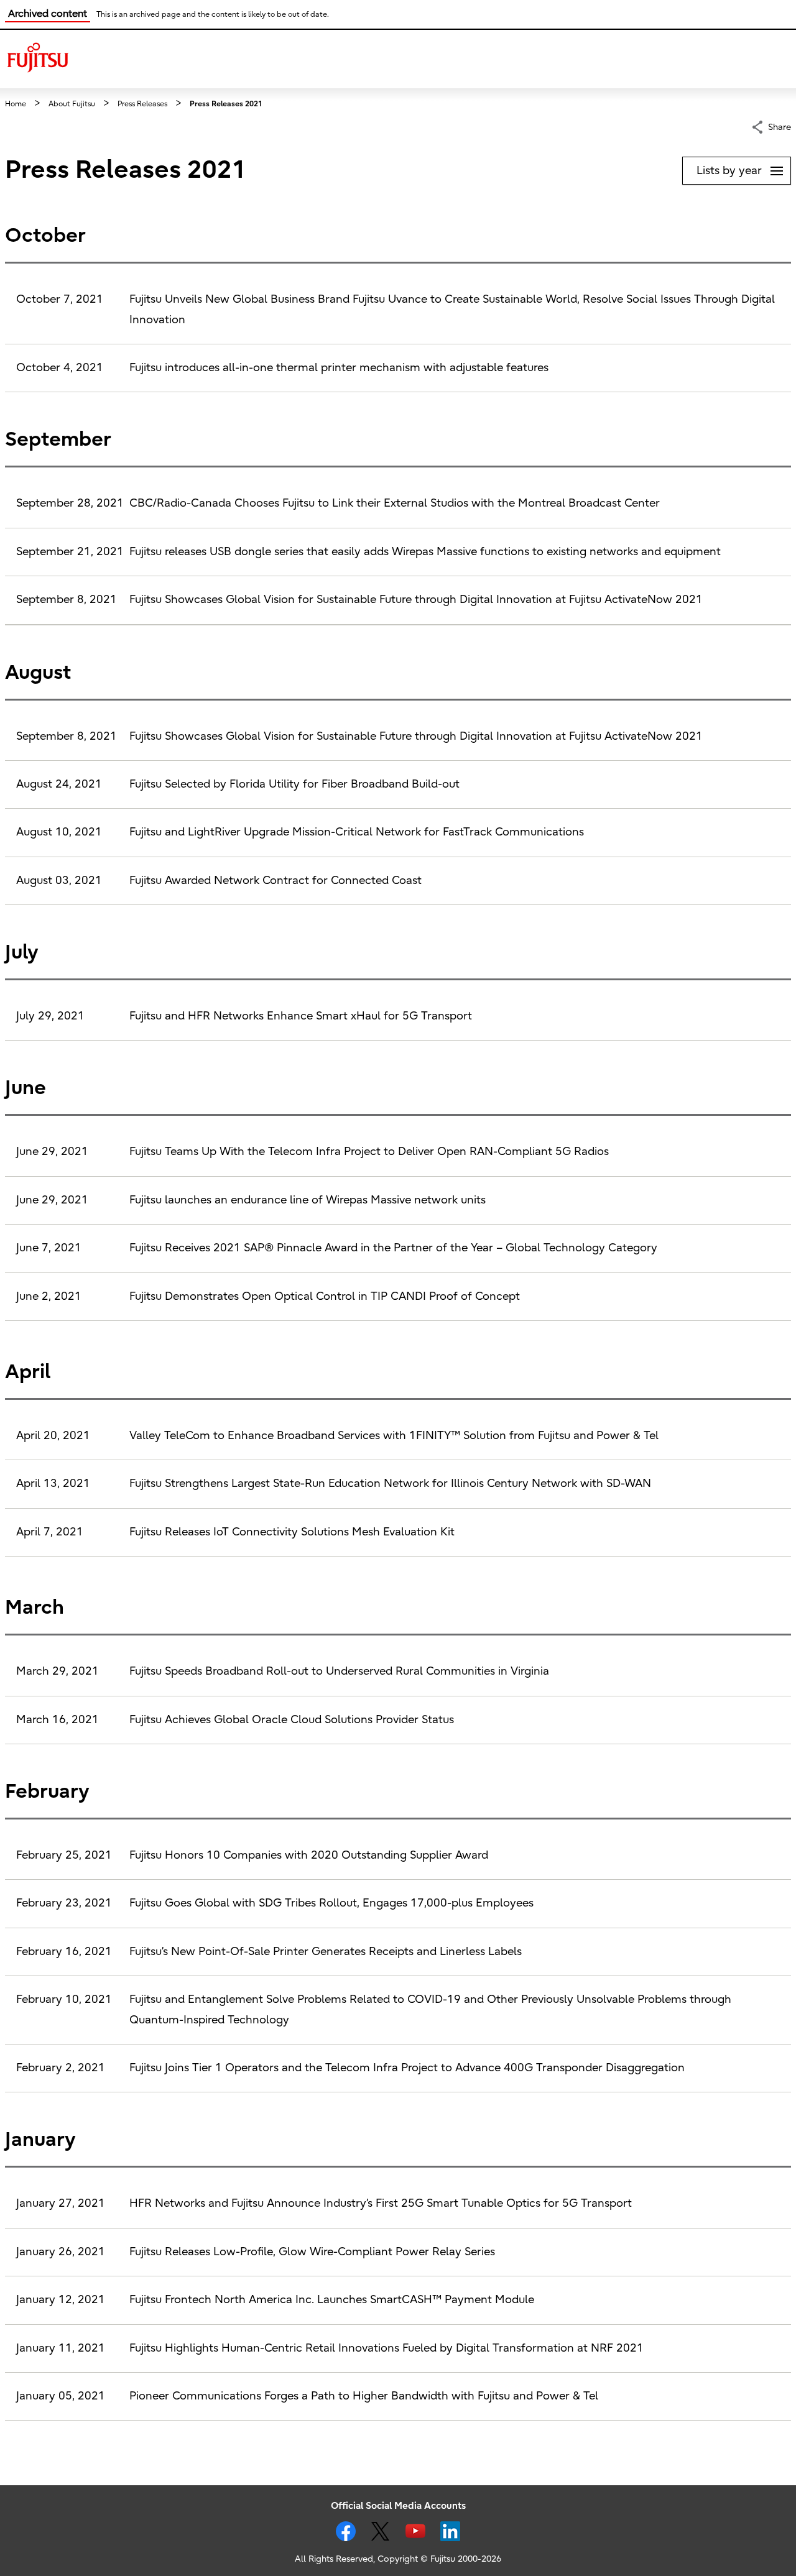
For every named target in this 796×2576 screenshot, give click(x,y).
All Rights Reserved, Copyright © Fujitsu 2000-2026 (398, 2559)
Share (780, 127)
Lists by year (743, 168)
